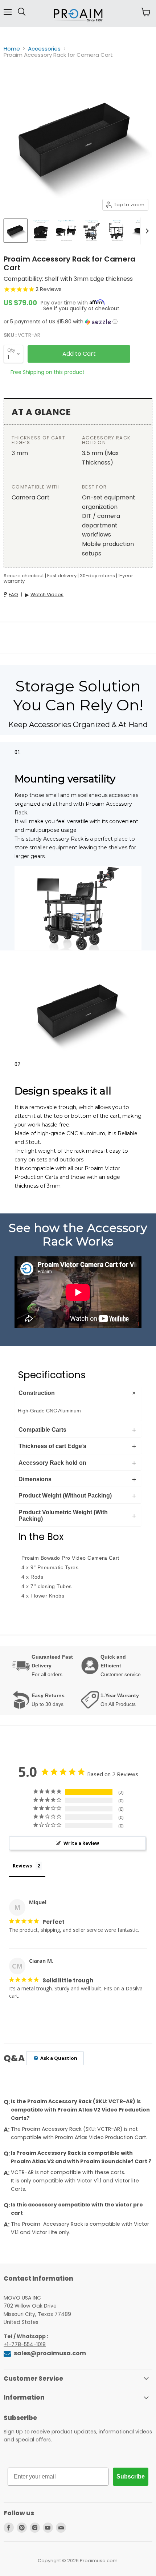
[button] (78, 322)
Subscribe (131, 2477)
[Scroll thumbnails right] (146, 231)
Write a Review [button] (81, 1843)
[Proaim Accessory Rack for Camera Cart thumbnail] (16, 231)
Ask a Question (58, 2058)
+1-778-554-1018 (25, 2344)
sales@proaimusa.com (49, 2353)
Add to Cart (79, 354)
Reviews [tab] (22, 1866)
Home (12, 49)
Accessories (44, 49)
